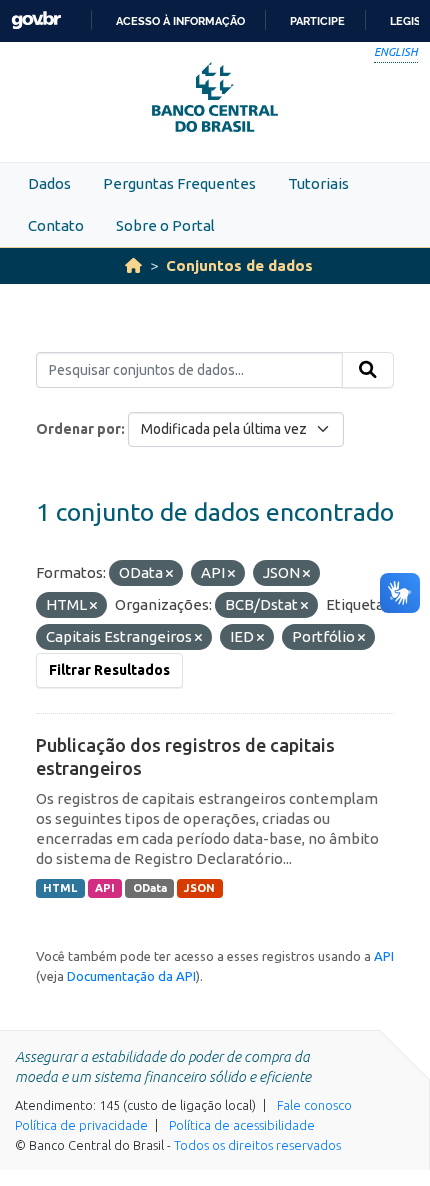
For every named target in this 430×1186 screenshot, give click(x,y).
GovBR (36, 20)
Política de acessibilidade (242, 1125)
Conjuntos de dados (239, 265)
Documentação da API (131, 976)
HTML (60, 888)
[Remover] (169, 574)
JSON (199, 888)
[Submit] (368, 370)
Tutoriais (318, 183)
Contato (56, 225)
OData (150, 888)
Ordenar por (78, 429)
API (105, 888)
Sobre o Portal (165, 225)
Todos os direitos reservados (257, 1145)
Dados (49, 183)
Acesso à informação (180, 21)
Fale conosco (314, 1105)
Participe (317, 21)
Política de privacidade (81, 1125)
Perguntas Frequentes (179, 183)
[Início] (133, 265)
